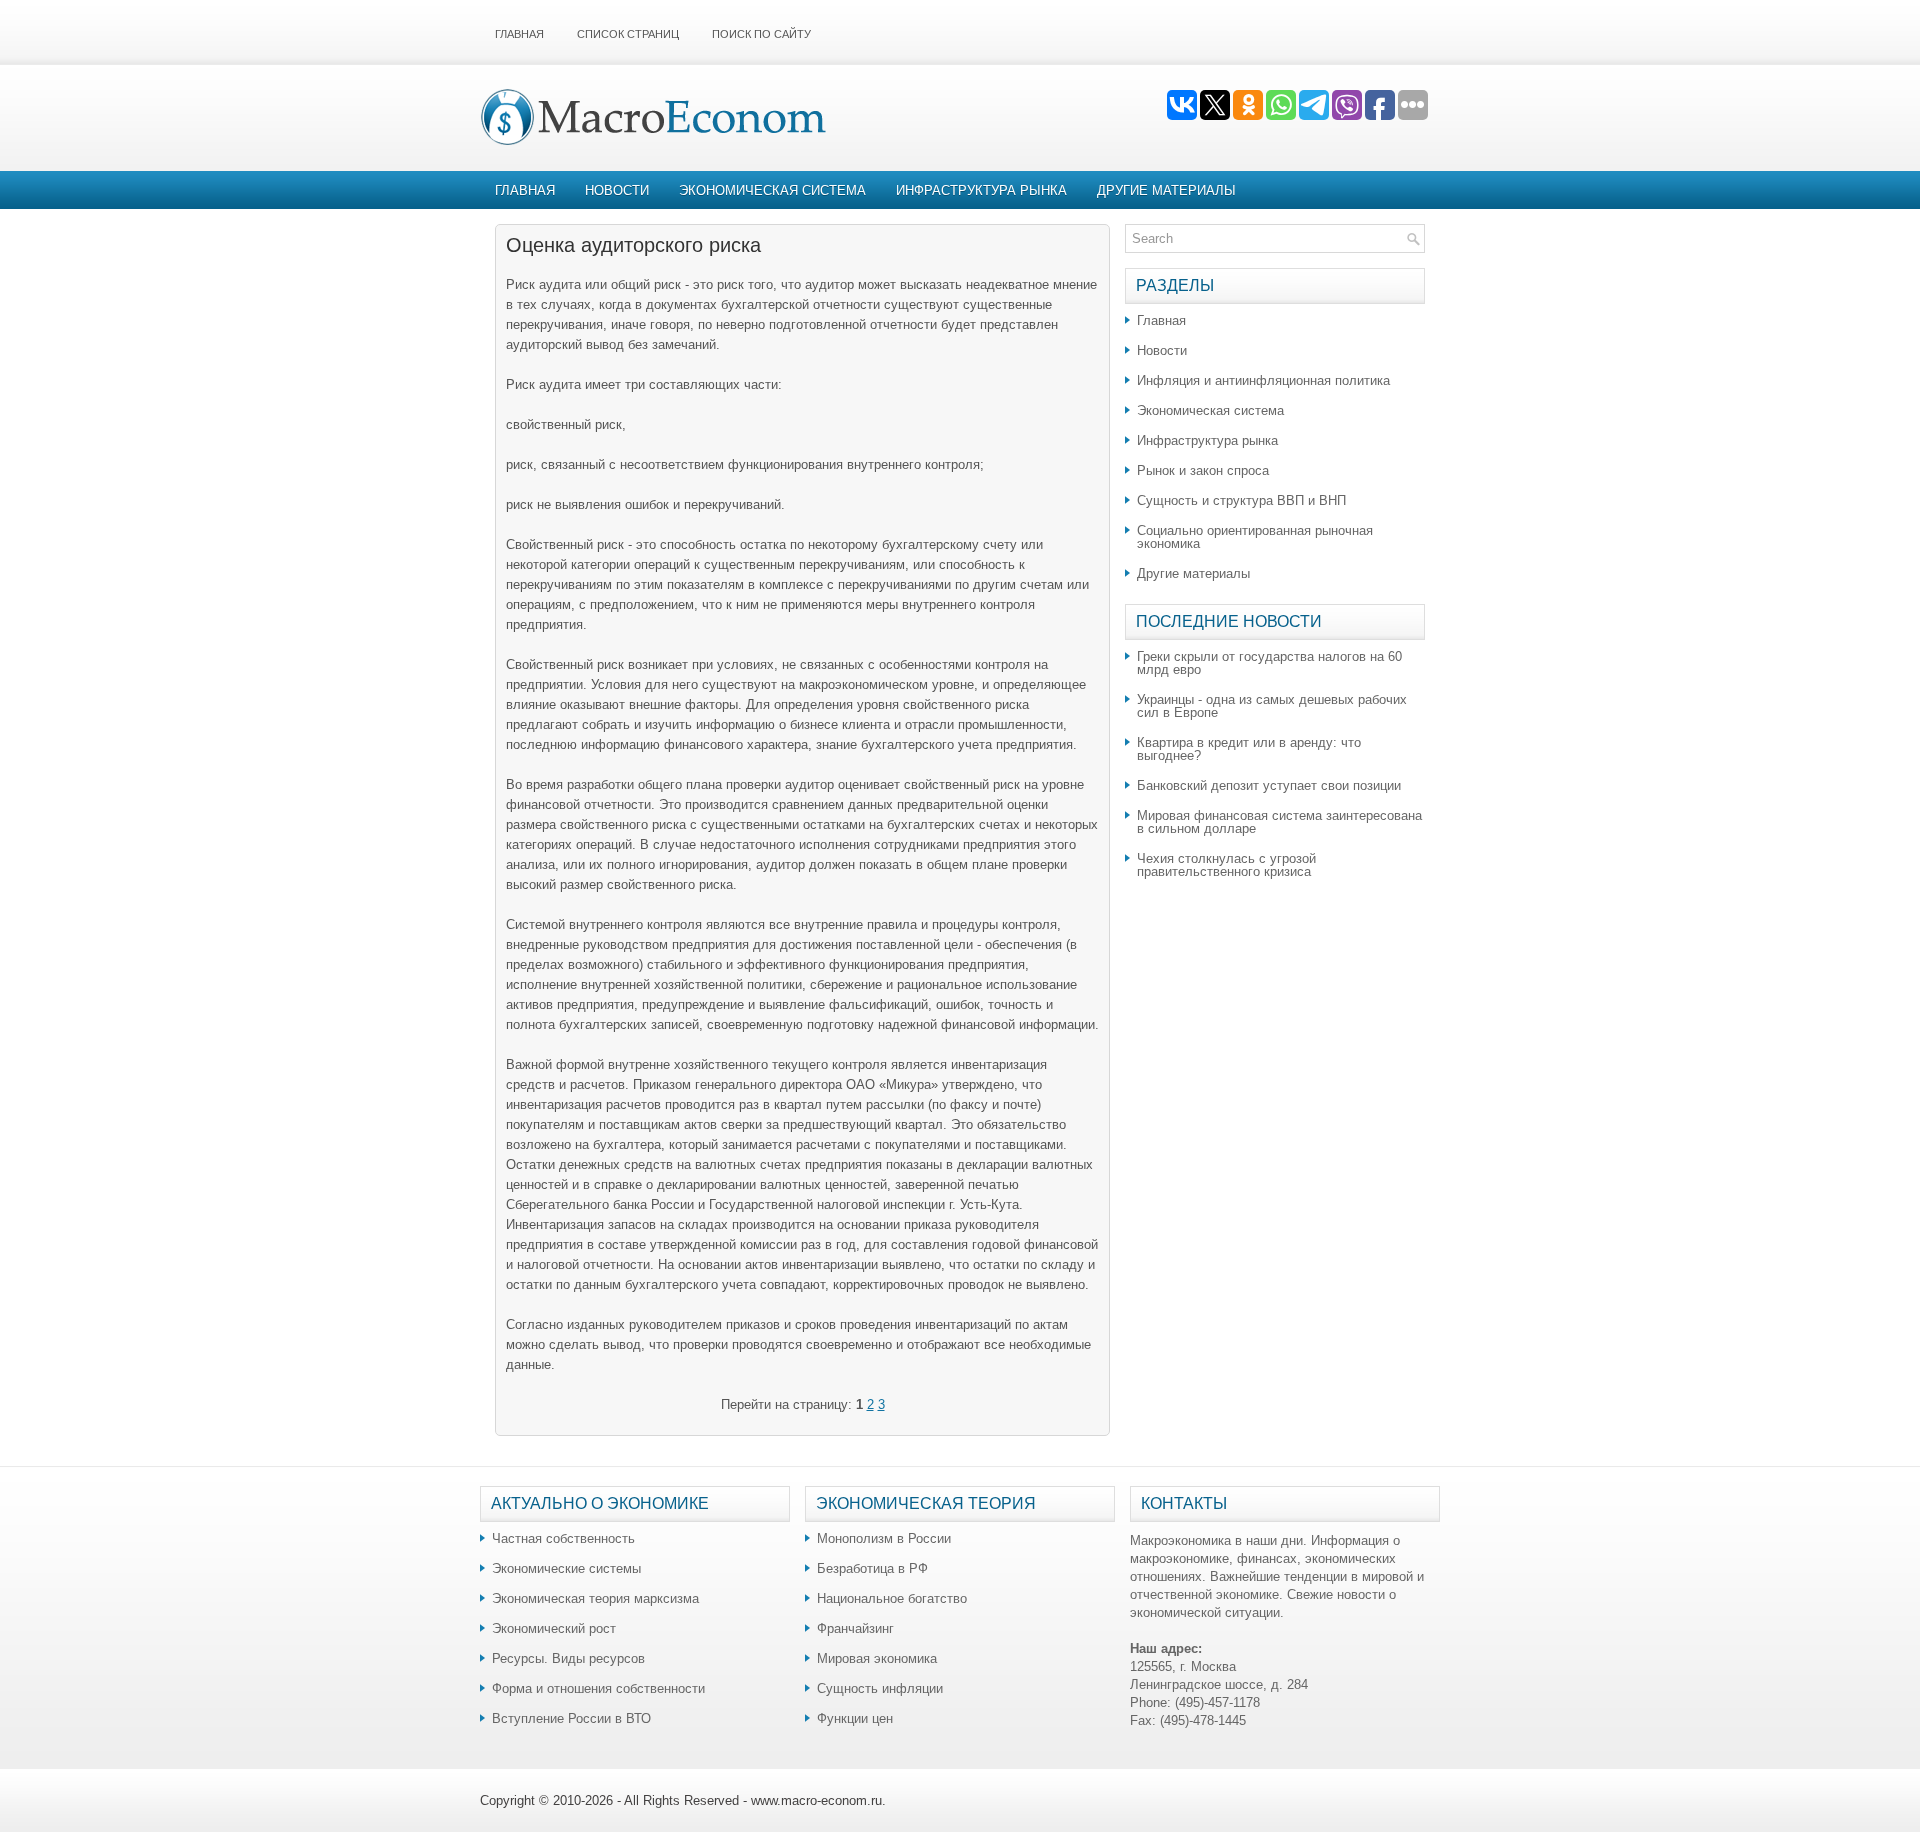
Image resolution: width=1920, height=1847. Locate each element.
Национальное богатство (892, 1598)
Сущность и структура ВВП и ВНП (1241, 500)
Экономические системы (566, 1568)
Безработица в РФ (872, 1568)
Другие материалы (1166, 190)
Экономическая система (772, 190)
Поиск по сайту (761, 34)
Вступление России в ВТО (571, 1718)
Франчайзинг (855, 1628)
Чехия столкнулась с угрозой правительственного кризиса (1226, 865)
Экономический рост (554, 1628)
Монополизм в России (884, 1538)
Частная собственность (563, 1538)
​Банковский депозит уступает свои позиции (1269, 785)
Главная (519, 34)
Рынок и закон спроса (1203, 470)
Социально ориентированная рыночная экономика (1255, 537)
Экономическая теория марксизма (595, 1598)
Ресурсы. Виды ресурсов (568, 1658)
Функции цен (855, 1718)
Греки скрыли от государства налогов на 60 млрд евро (1269, 663)
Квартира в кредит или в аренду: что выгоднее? (1249, 749)
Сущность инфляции (880, 1688)
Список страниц (628, 34)
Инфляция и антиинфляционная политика (1263, 380)
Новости (617, 190)
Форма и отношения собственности (598, 1688)
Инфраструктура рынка (981, 190)
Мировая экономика (877, 1658)
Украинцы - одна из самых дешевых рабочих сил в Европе (1272, 706)
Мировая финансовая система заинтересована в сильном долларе (1279, 822)
